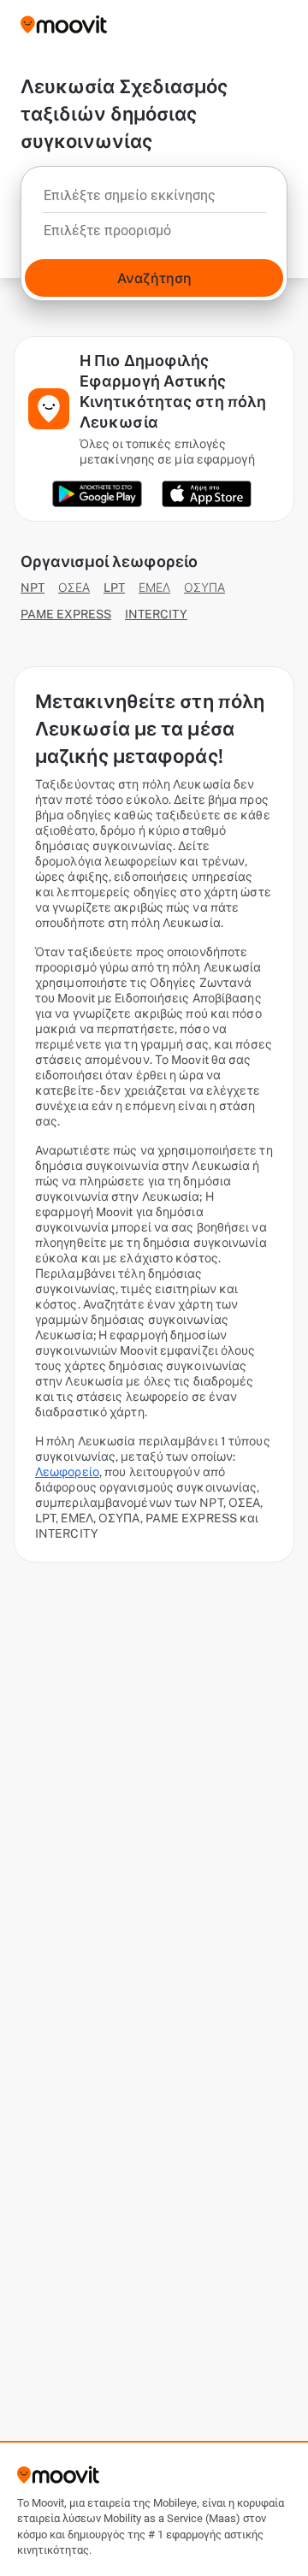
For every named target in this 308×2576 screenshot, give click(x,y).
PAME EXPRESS (66, 614)
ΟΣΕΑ (74, 588)
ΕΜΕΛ (154, 588)
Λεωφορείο (67, 1472)
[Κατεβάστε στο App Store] (207, 494)
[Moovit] (64, 26)
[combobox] (154, 200)
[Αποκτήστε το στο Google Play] (97, 494)
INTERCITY (156, 614)
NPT (33, 588)
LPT (114, 588)
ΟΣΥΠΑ (204, 588)
